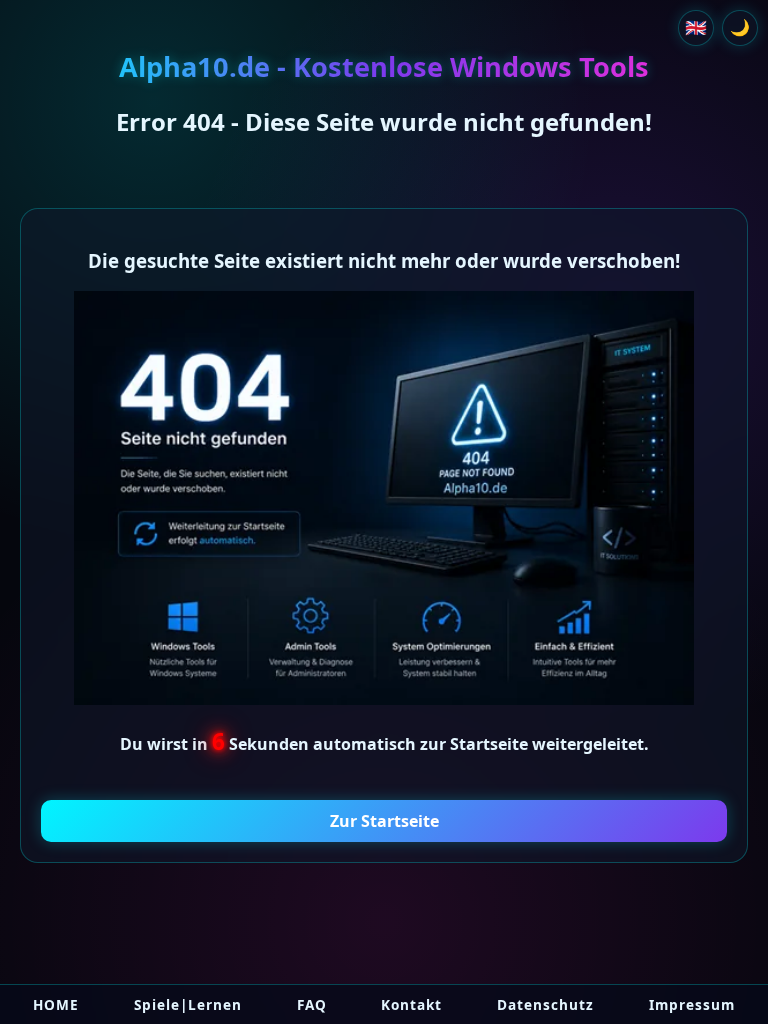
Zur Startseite (384, 821)
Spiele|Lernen (188, 1004)
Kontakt (411, 1004)
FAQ (312, 1004)
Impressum (692, 1004)
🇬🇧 (696, 27)
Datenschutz (545, 1004)
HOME (56, 1004)
